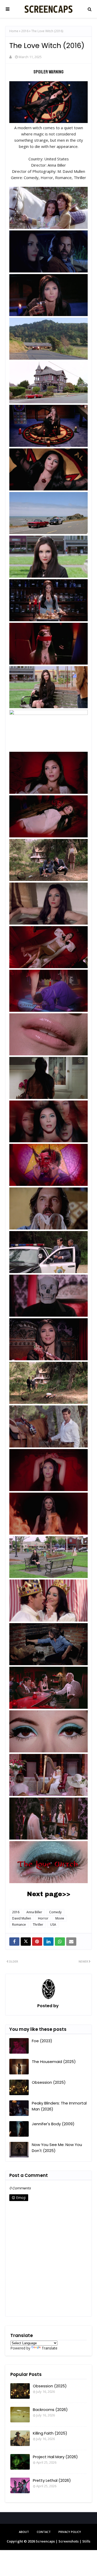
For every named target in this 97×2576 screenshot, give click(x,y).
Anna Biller (34, 1912)
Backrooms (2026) (50, 2410)
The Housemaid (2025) (54, 2062)
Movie (60, 1918)
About (24, 2532)
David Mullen (22, 1918)
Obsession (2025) (49, 2082)
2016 (25, 31)
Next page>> (49, 1894)
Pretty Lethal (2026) (52, 2480)
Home (14, 31)
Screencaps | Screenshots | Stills (63, 2541)
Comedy (55, 1912)
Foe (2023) (42, 2041)
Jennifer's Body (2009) (53, 2124)
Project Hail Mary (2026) (55, 2457)
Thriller (38, 1925)
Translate (50, 2348)
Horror (43, 1918)
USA (53, 1925)
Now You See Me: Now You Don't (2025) (57, 2148)
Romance (19, 1925)
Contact (44, 2532)
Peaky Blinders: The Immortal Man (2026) (59, 2106)
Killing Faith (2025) (50, 2433)
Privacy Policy (70, 2532)
